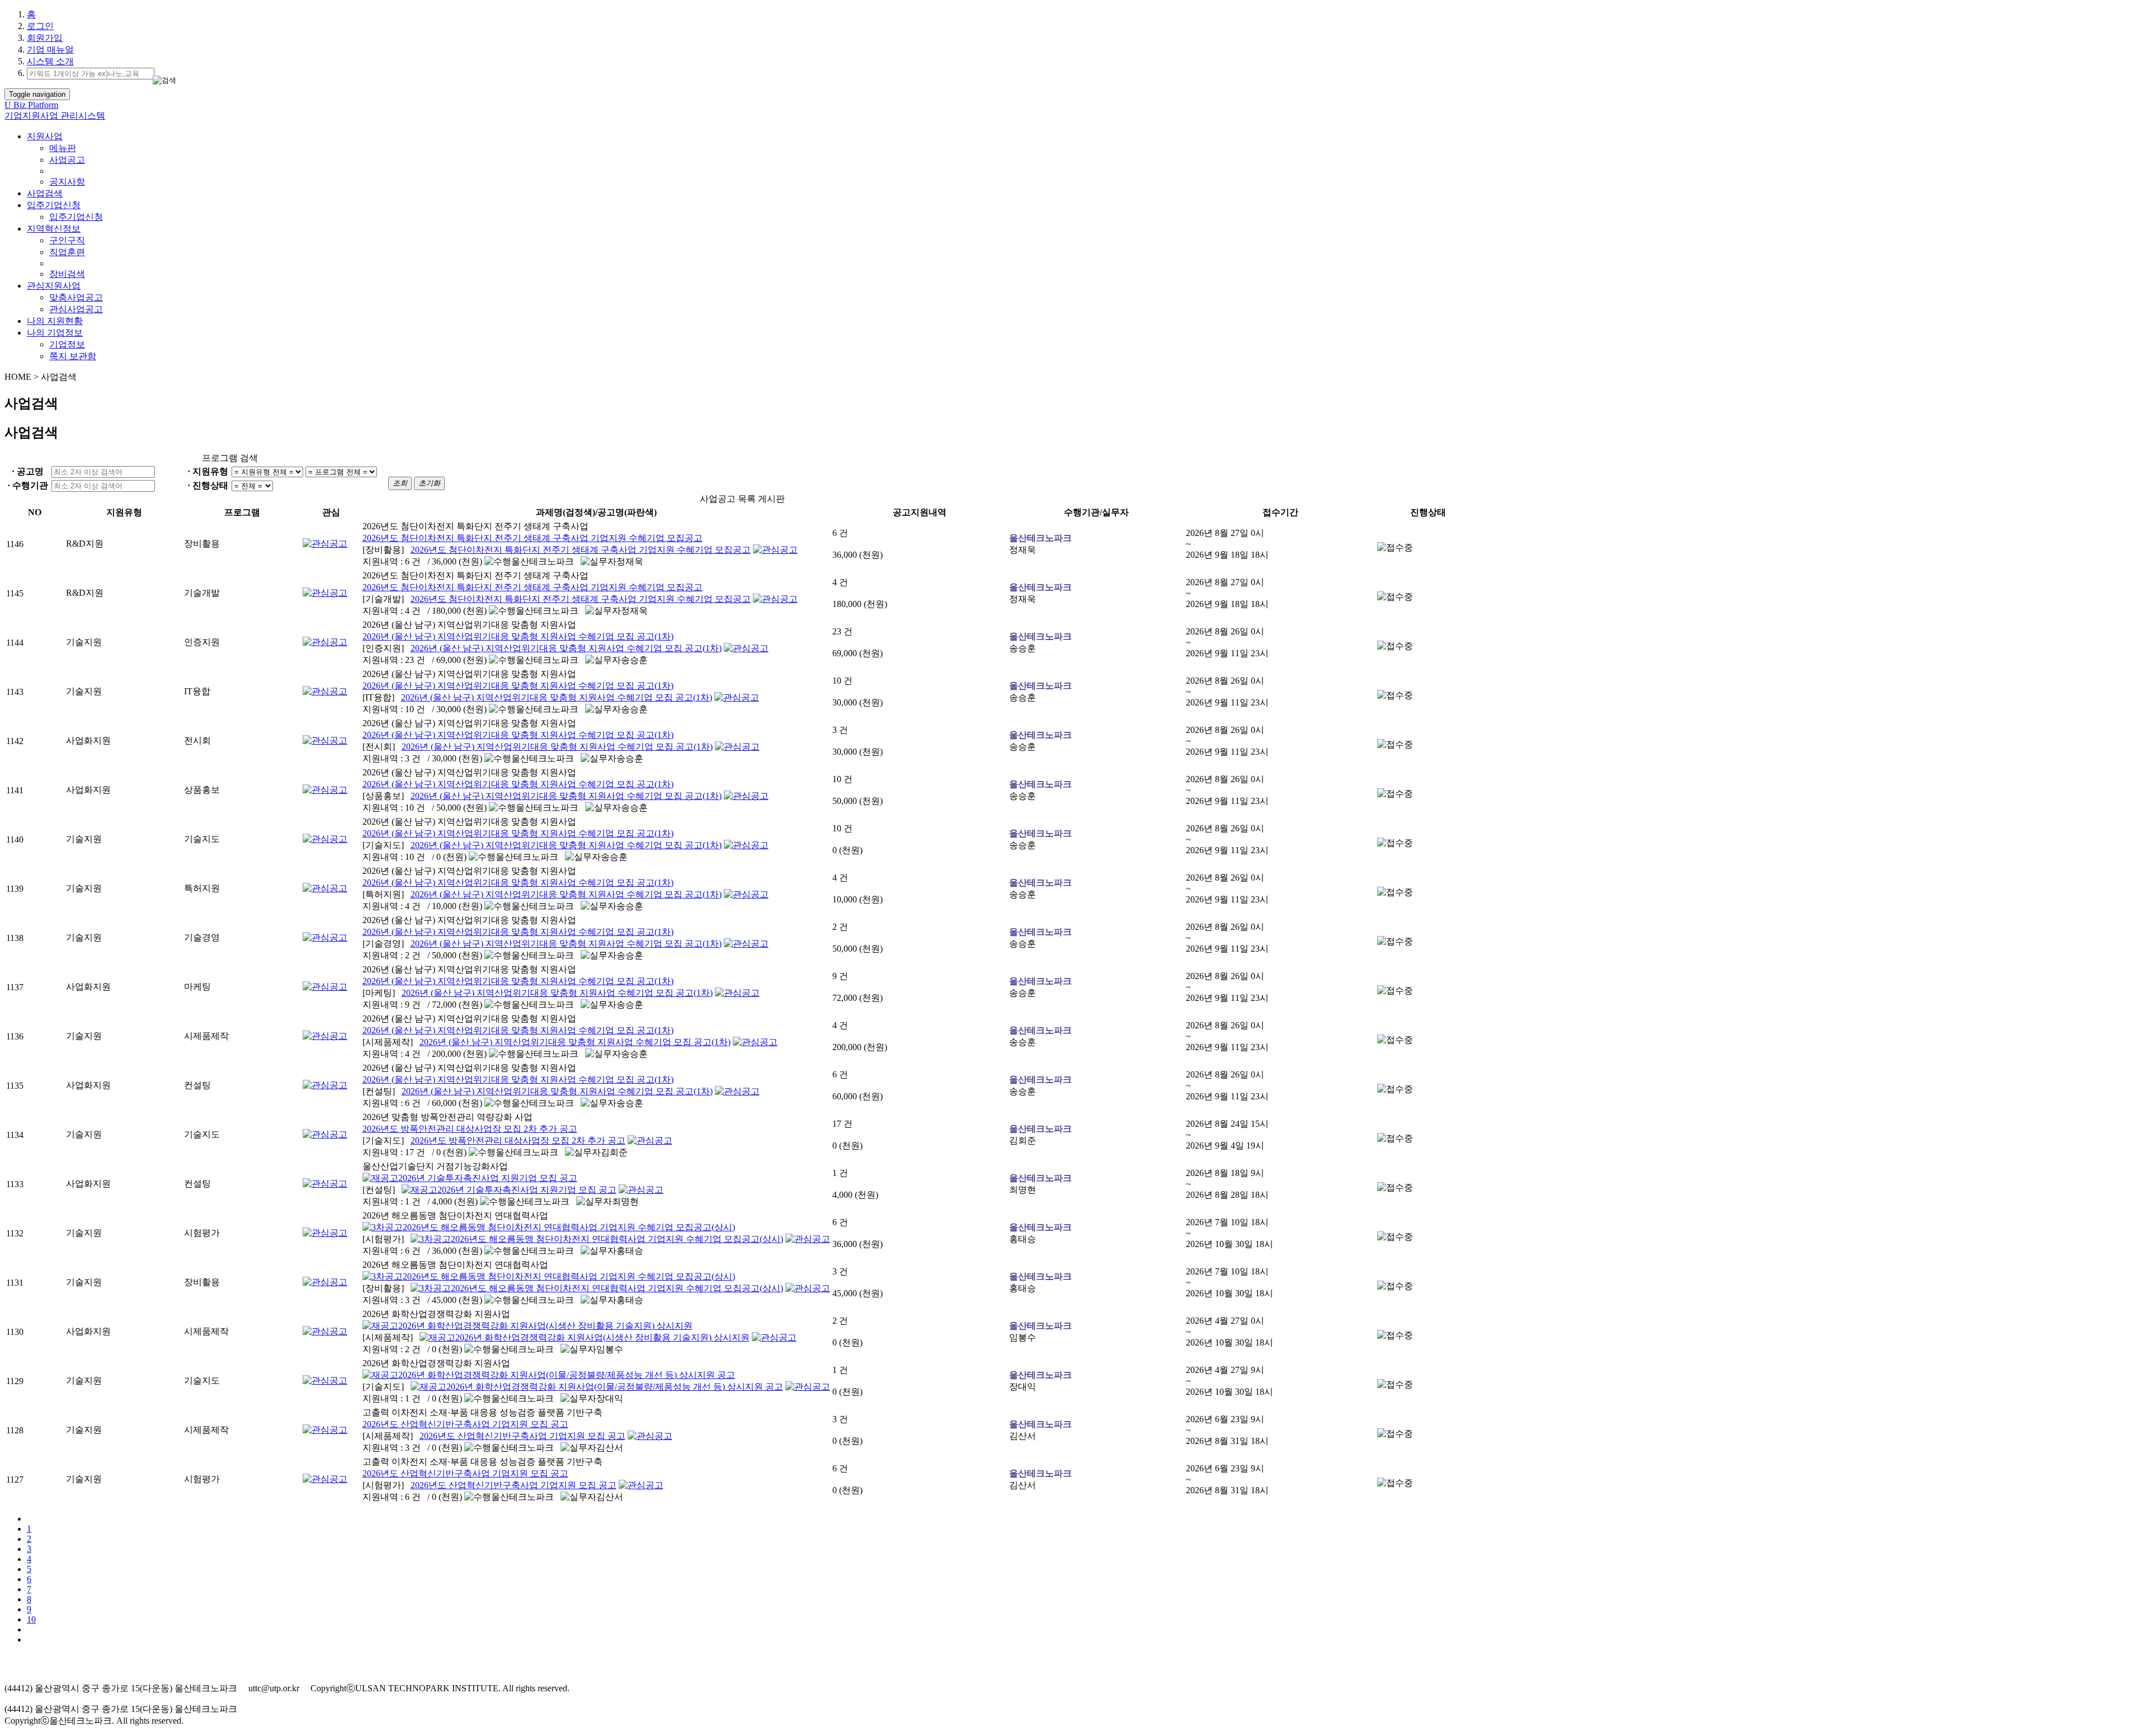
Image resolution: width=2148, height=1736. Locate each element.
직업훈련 (67, 252)
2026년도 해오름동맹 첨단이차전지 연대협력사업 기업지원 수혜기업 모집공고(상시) (569, 1227)
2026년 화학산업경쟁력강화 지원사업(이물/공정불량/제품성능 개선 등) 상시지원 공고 (567, 1375)
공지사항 (67, 182)
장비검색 (67, 274)
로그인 (40, 26)
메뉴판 (63, 148)
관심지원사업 (54, 286)
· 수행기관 (28, 485)
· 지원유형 (208, 471)
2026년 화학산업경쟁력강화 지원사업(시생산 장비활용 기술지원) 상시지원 (545, 1326)
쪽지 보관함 (73, 356)
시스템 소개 (50, 61)
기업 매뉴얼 (50, 50)
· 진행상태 (208, 485)
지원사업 (45, 136)
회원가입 (45, 38)
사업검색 (45, 193)
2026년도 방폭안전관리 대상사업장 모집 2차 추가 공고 (470, 1129)
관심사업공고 (76, 309)
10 (31, 1619)
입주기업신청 (54, 205)
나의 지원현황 (55, 321)
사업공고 (67, 160)
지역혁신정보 (54, 229)
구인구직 (67, 240)
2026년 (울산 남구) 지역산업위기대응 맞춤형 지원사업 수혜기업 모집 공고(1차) (518, 636)
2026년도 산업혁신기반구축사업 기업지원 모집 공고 (465, 1424)
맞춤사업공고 (76, 297)
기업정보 (67, 344)
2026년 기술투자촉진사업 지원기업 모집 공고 (488, 1178)
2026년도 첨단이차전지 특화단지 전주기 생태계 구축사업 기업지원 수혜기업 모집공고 (533, 538)
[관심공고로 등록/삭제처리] (325, 544)
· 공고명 (28, 471)
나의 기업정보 (55, 333)
